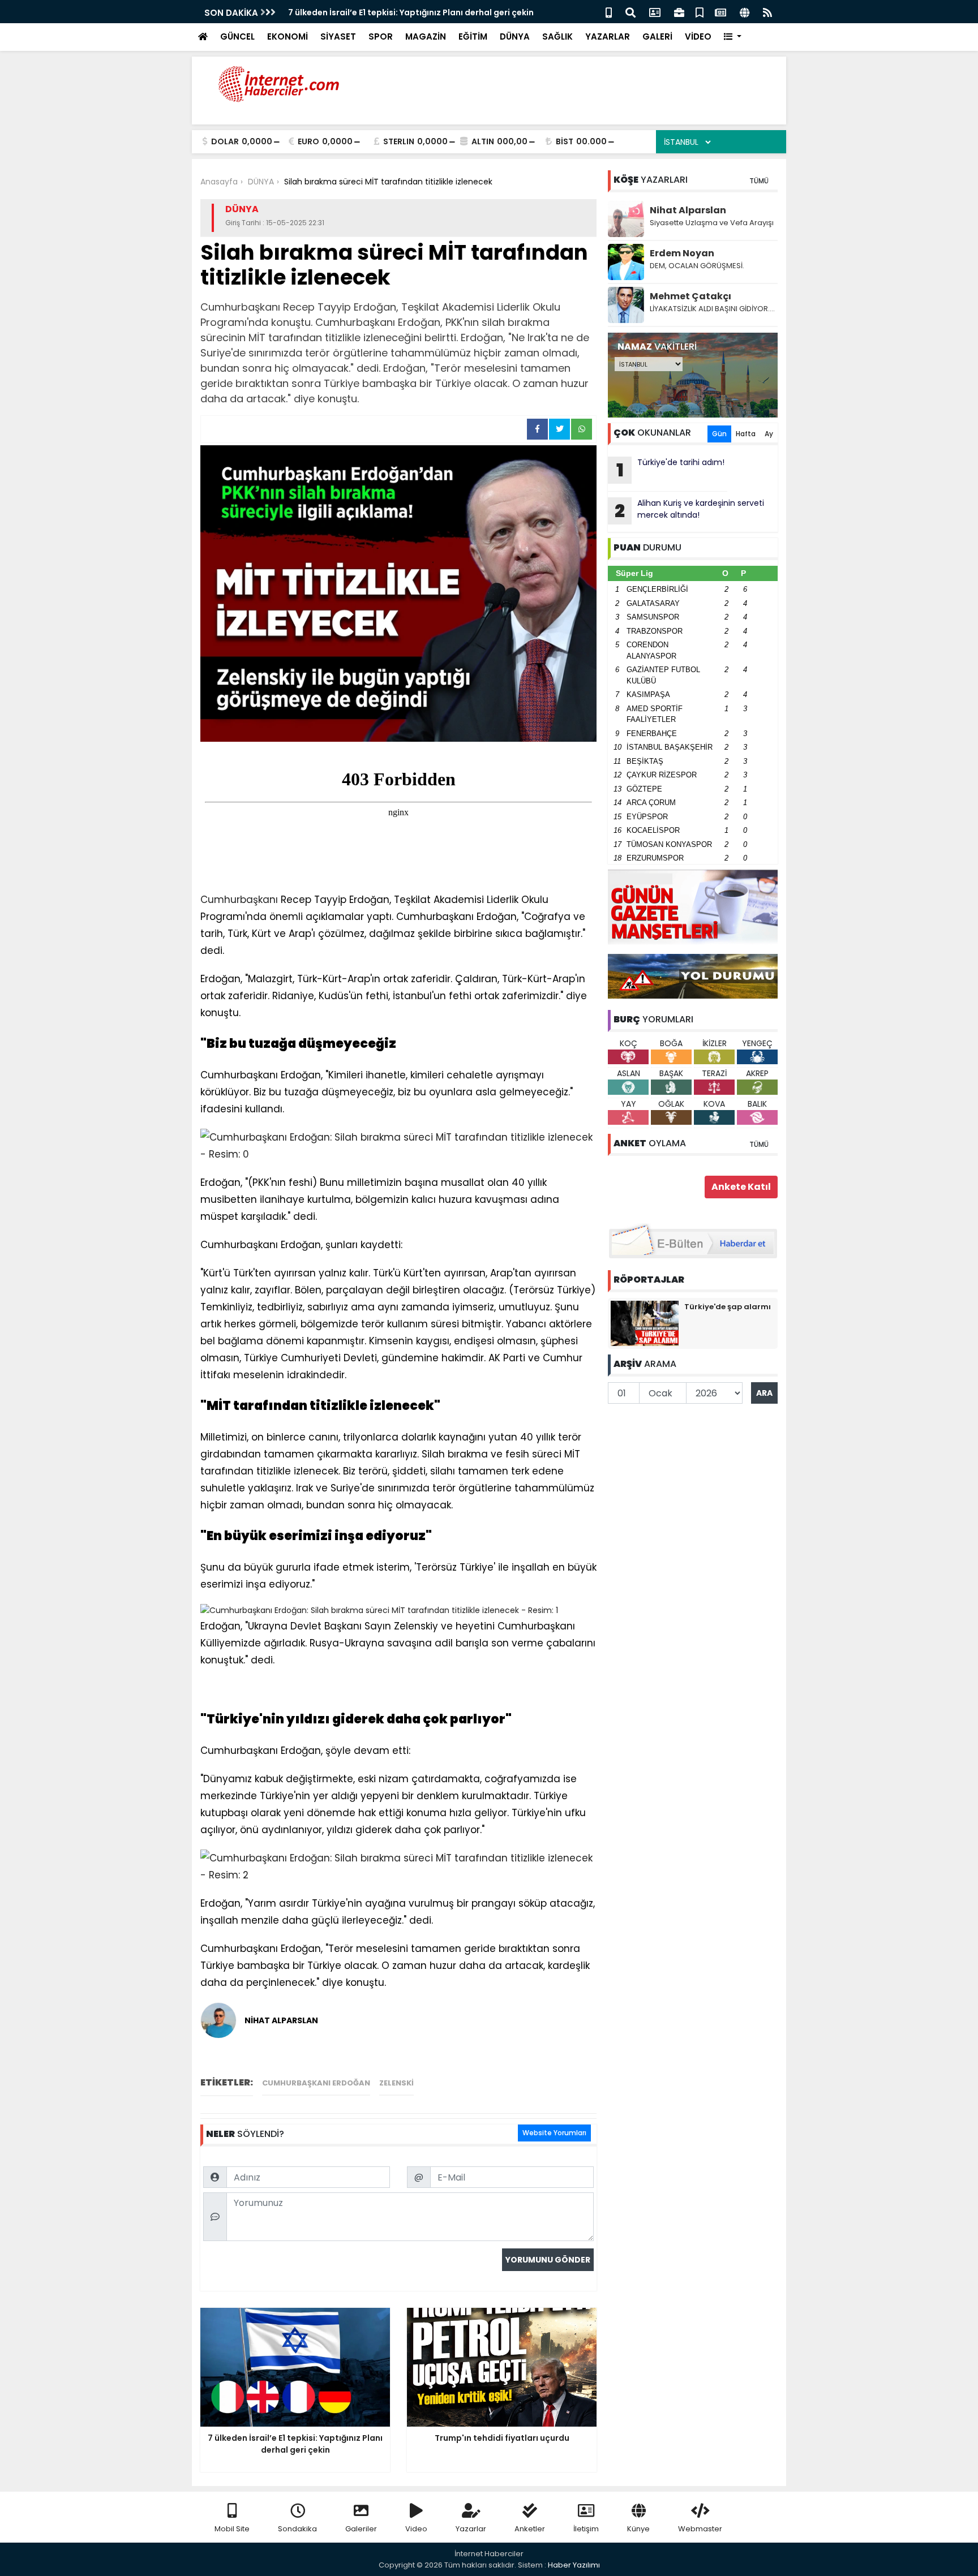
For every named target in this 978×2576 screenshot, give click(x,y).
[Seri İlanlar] (700, 12)
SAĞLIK (557, 36)
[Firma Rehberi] (679, 12)
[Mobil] (609, 12)
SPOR (381, 36)
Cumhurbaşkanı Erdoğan (316, 2083)
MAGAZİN (426, 36)
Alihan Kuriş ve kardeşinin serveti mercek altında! (689, 510)
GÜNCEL (237, 36)
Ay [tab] (769, 434)
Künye (638, 2529)
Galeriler (361, 2529)
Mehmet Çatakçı (690, 296)
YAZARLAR (608, 36)
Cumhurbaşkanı (239, 900)
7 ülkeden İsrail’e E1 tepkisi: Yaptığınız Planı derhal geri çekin (411, 12)
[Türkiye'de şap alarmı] (645, 1323)
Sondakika (297, 2529)
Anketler (530, 2529)
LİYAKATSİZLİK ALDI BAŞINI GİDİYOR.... (712, 309)
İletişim (586, 2529)
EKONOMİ (288, 36)
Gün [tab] (719, 434)
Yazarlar (471, 2529)
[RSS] (767, 12)
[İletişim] (655, 12)
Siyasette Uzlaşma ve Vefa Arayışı (712, 223)
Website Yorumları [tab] (554, 2133)
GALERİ (657, 36)
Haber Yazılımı (574, 2565)
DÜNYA (515, 36)
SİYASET (338, 36)
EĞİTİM (473, 36)
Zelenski (396, 2083)
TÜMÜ (759, 181)
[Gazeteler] (720, 12)
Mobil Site (232, 2529)
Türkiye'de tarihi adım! (671, 470)
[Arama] (630, 12)
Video (416, 2529)
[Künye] (745, 12)
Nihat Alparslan (688, 210)
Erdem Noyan (682, 253)
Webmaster (700, 2529)
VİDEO (698, 36)
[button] (733, 37)
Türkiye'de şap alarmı (728, 1307)
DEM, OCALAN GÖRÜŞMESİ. (697, 266)
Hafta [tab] (746, 434)
